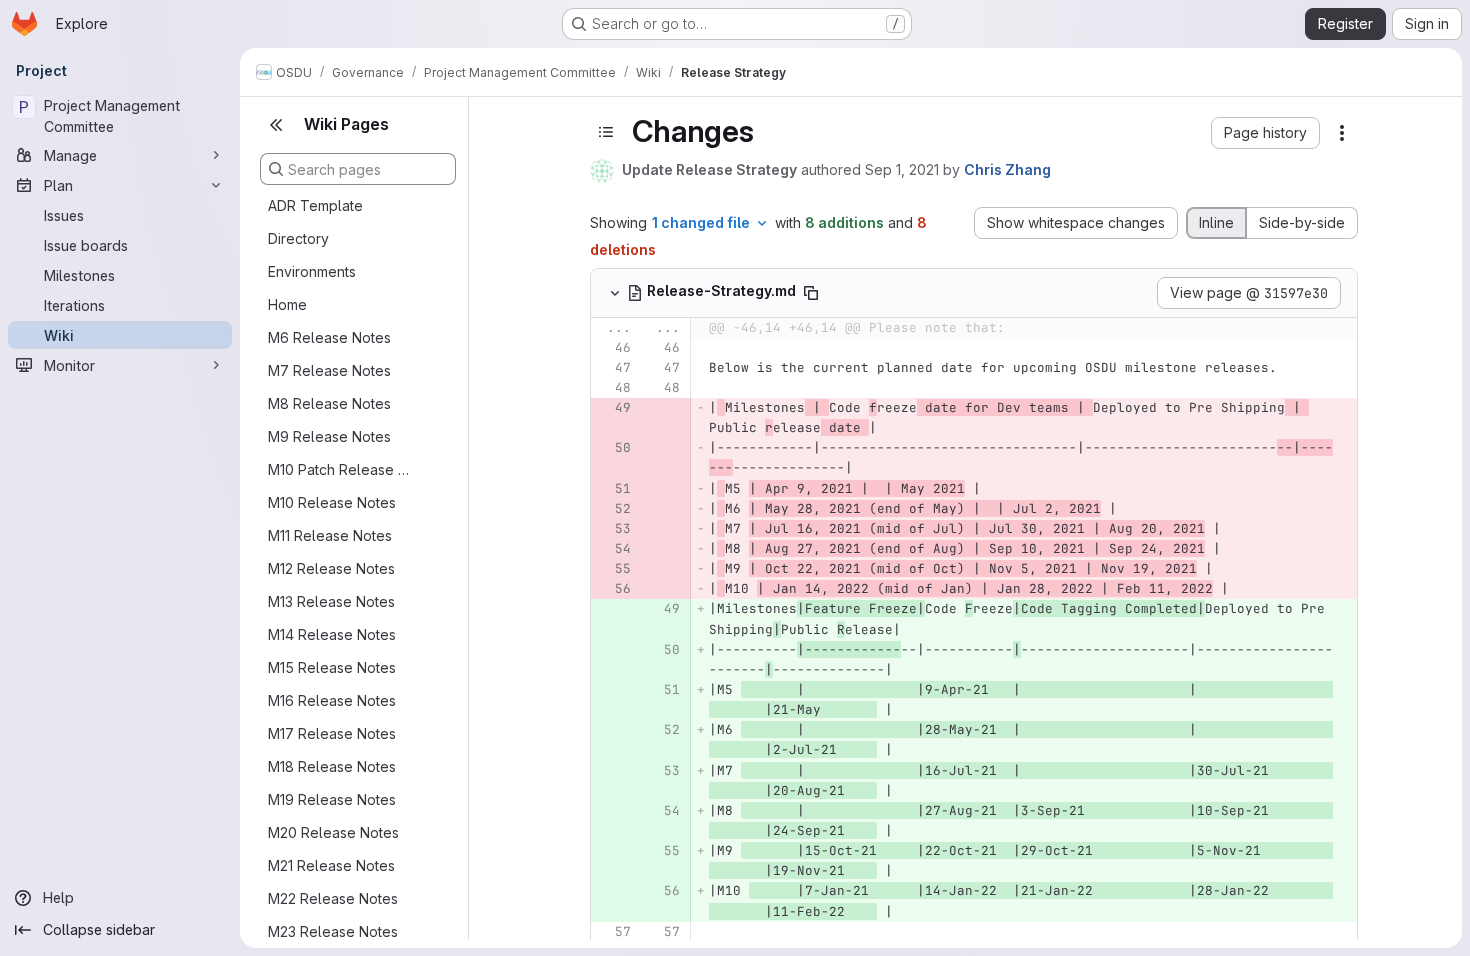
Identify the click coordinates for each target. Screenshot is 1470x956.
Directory (298, 238)
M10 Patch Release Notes (342, 469)
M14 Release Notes (332, 634)
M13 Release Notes (331, 601)
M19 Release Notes (332, 799)
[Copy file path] (811, 293)
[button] (1265, 133)
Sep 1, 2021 (902, 169)
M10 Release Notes (332, 502)
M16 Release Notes (332, 700)
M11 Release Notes (330, 535)
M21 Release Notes (331, 865)
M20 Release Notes (333, 832)
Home (287, 304)
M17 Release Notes (332, 733)
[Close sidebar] (276, 125)
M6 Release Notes (329, 337)
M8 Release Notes (329, 403)
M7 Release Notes (329, 370)
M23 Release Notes (333, 931)
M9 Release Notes (329, 436)
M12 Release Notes (331, 568)
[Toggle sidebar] (606, 132)
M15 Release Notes (332, 667)
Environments (312, 271)
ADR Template (315, 205)
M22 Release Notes (333, 898)
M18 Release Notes (332, 766)
